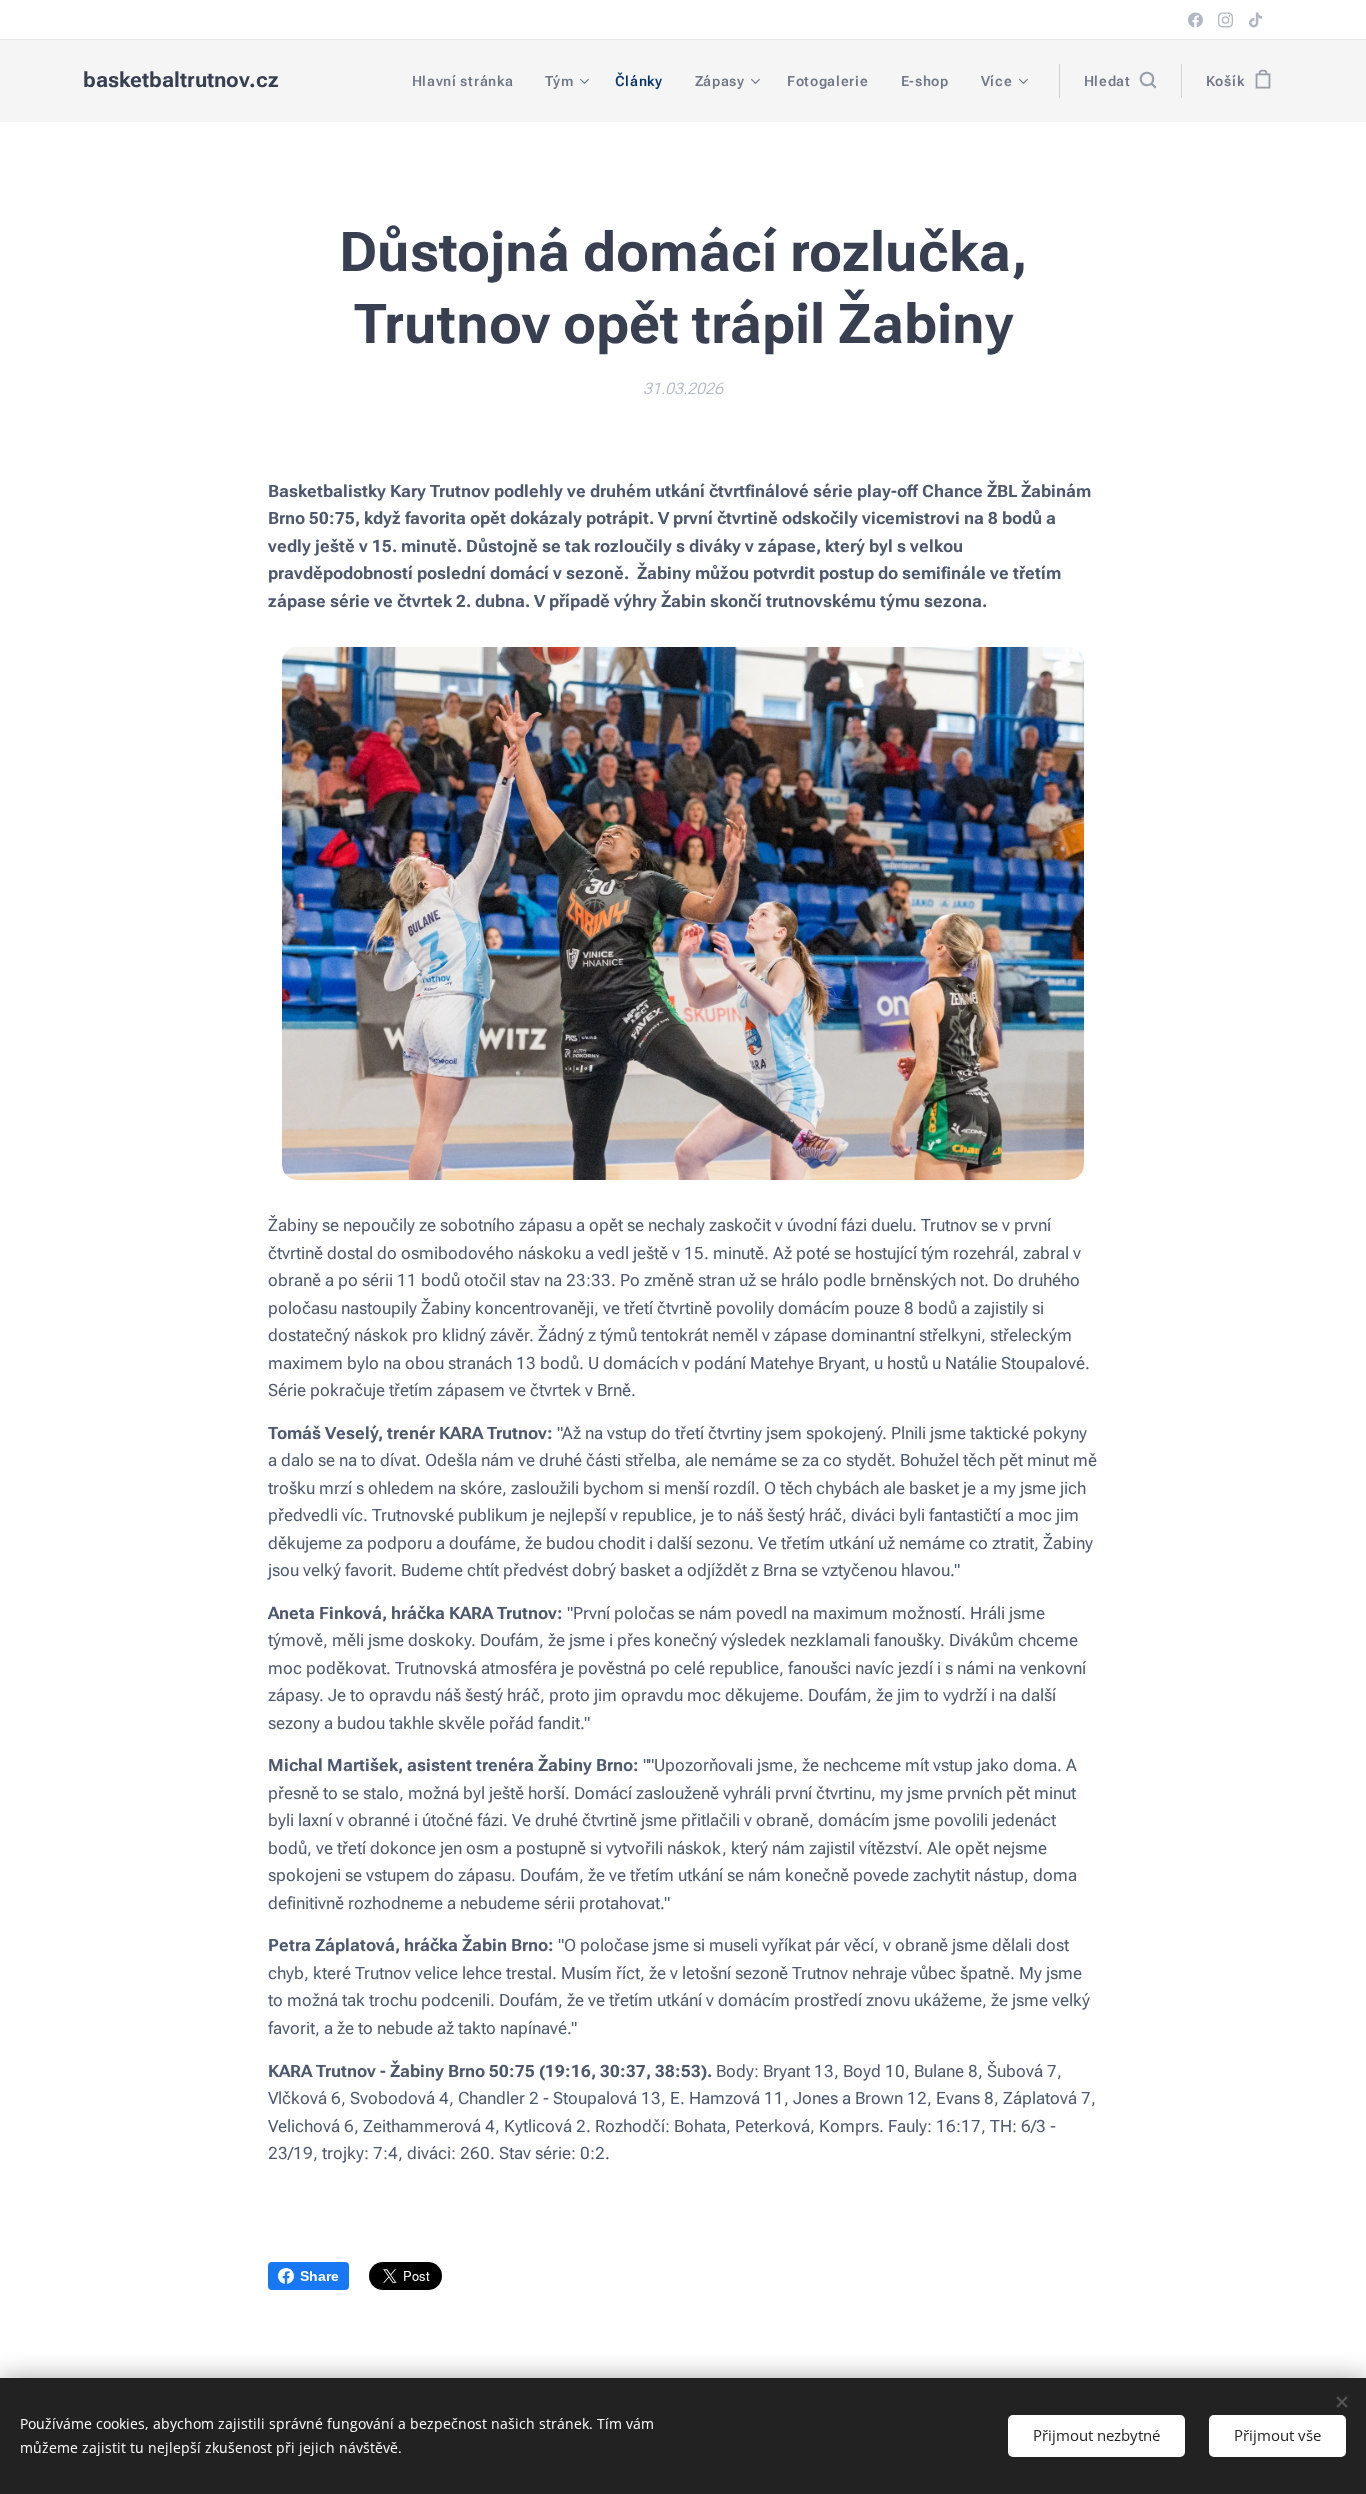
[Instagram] (1225, 20)
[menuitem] (468, 81)
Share (319, 2276)
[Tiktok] (1255, 20)
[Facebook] (1195, 20)
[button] (1120, 81)
